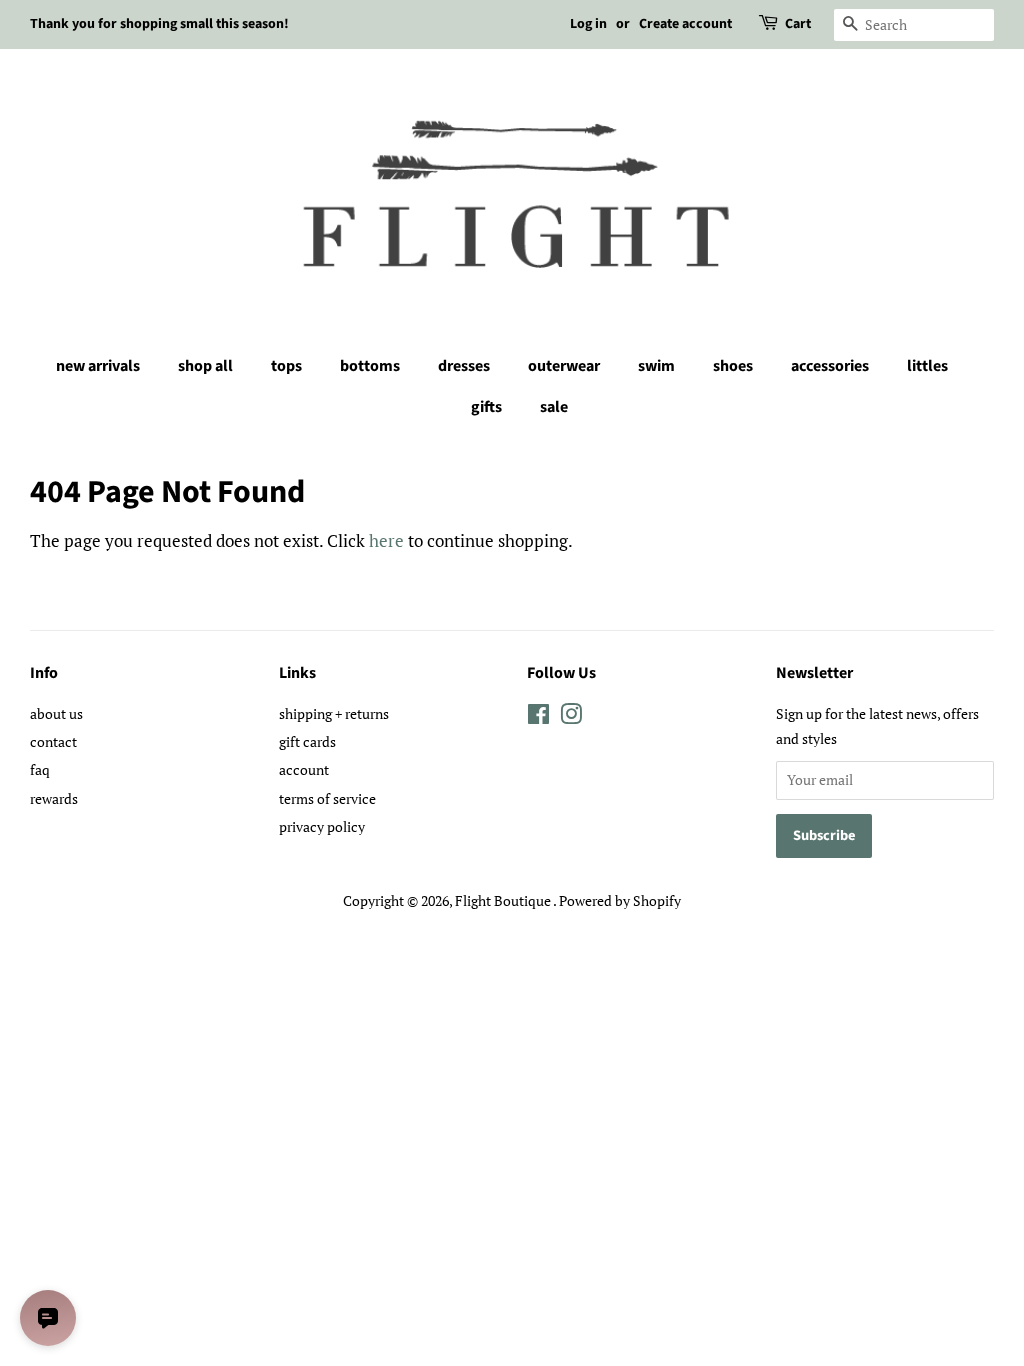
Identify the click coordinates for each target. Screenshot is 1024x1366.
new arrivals (98, 366)
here (386, 540)
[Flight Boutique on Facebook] (538, 717)
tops (286, 366)
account (304, 769)
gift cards (307, 741)
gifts (486, 407)
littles (927, 366)
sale (554, 407)
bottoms (370, 366)
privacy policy (322, 826)
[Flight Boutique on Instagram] (571, 717)
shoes (733, 366)
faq (40, 769)
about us (56, 713)
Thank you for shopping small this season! (159, 24)
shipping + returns (334, 713)
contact (53, 741)
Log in (588, 24)
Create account (685, 24)
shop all (205, 366)
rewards (54, 798)
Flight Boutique (504, 900)
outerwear (564, 366)
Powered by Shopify (620, 900)
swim (656, 366)
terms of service (327, 798)
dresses (464, 366)
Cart (798, 24)
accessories (830, 366)
